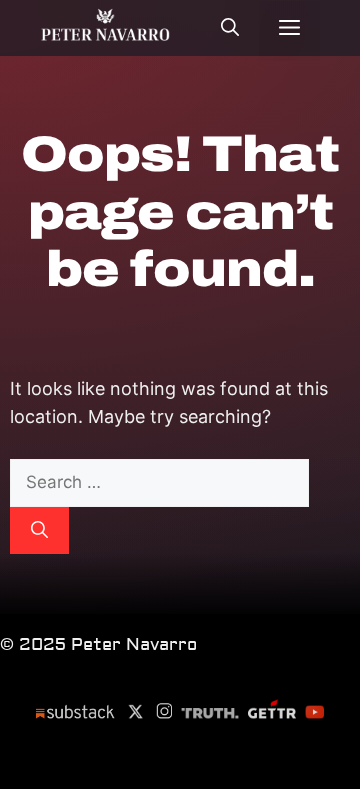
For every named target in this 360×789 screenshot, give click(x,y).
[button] (230, 30)
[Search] (39, 531)
